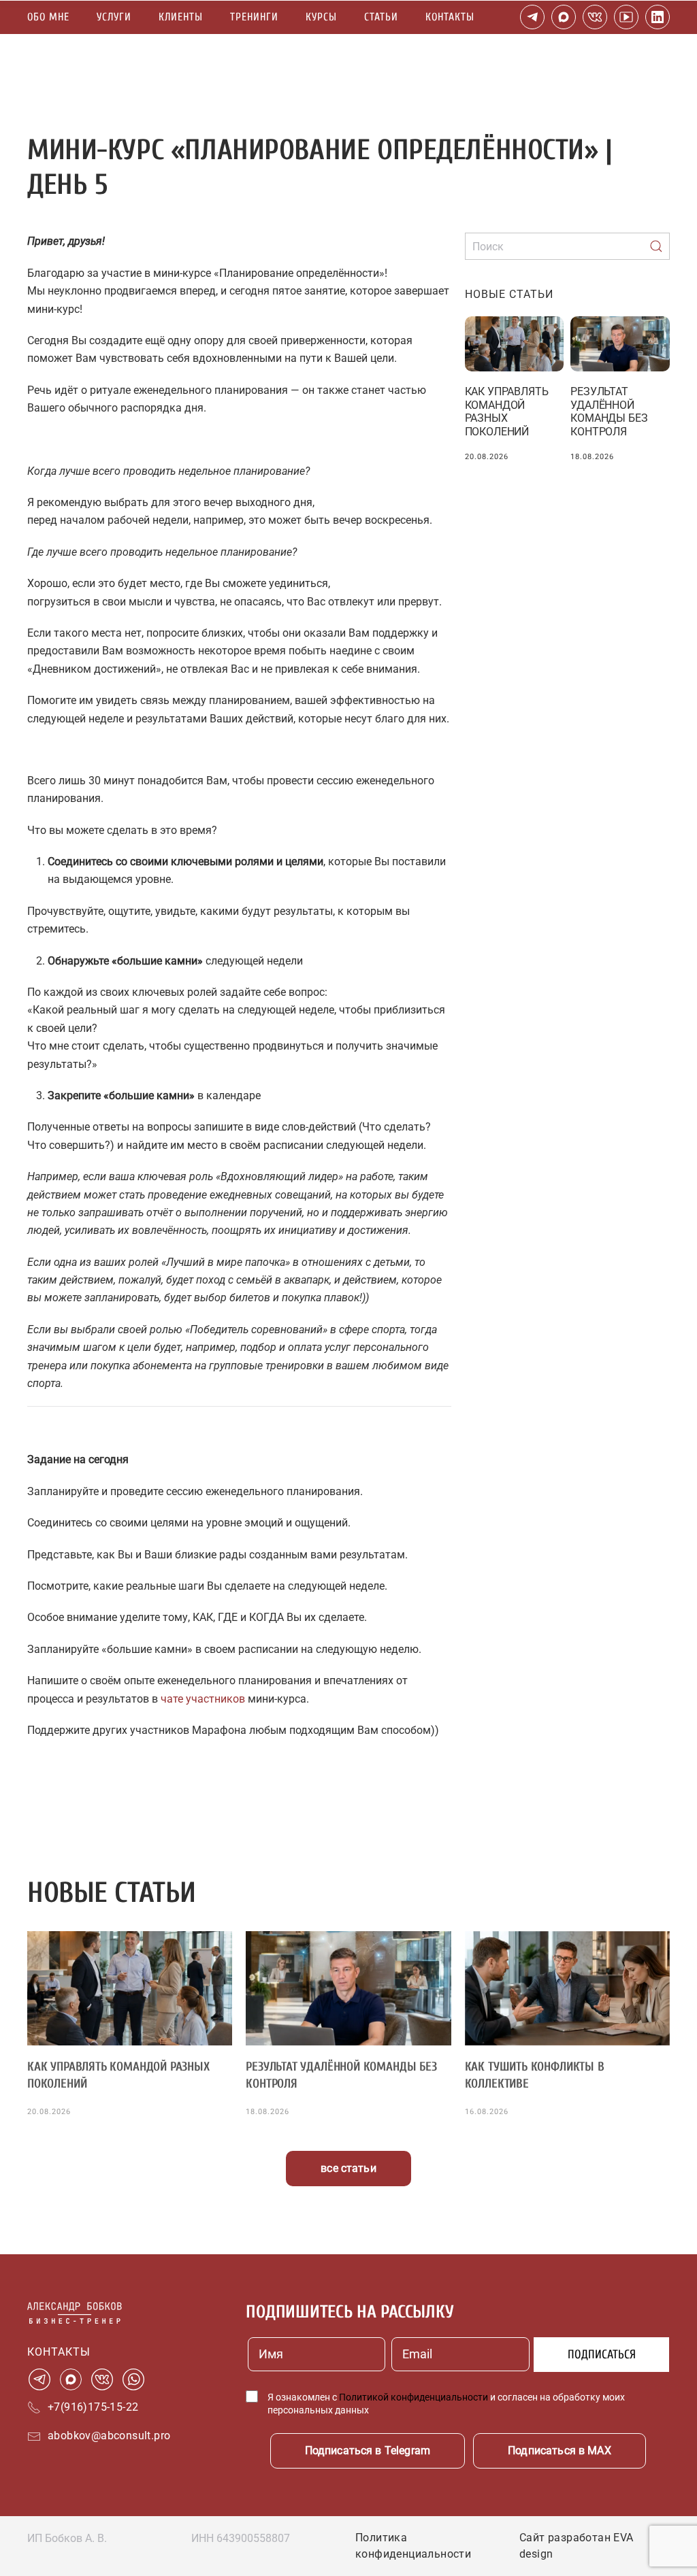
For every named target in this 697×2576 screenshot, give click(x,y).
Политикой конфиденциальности (414, 2397)
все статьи (348, 2168)
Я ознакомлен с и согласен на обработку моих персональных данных (446, 2404)
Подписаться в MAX (560, 2450)
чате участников (203, 1699)
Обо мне (48, 17)
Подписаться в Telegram (368, 2450)
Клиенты (181, 17)
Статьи (381, 17)
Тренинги (254, 17)
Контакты (450, 17)
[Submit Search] (656, 246)
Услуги (114, 17)
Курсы (321, 17)
